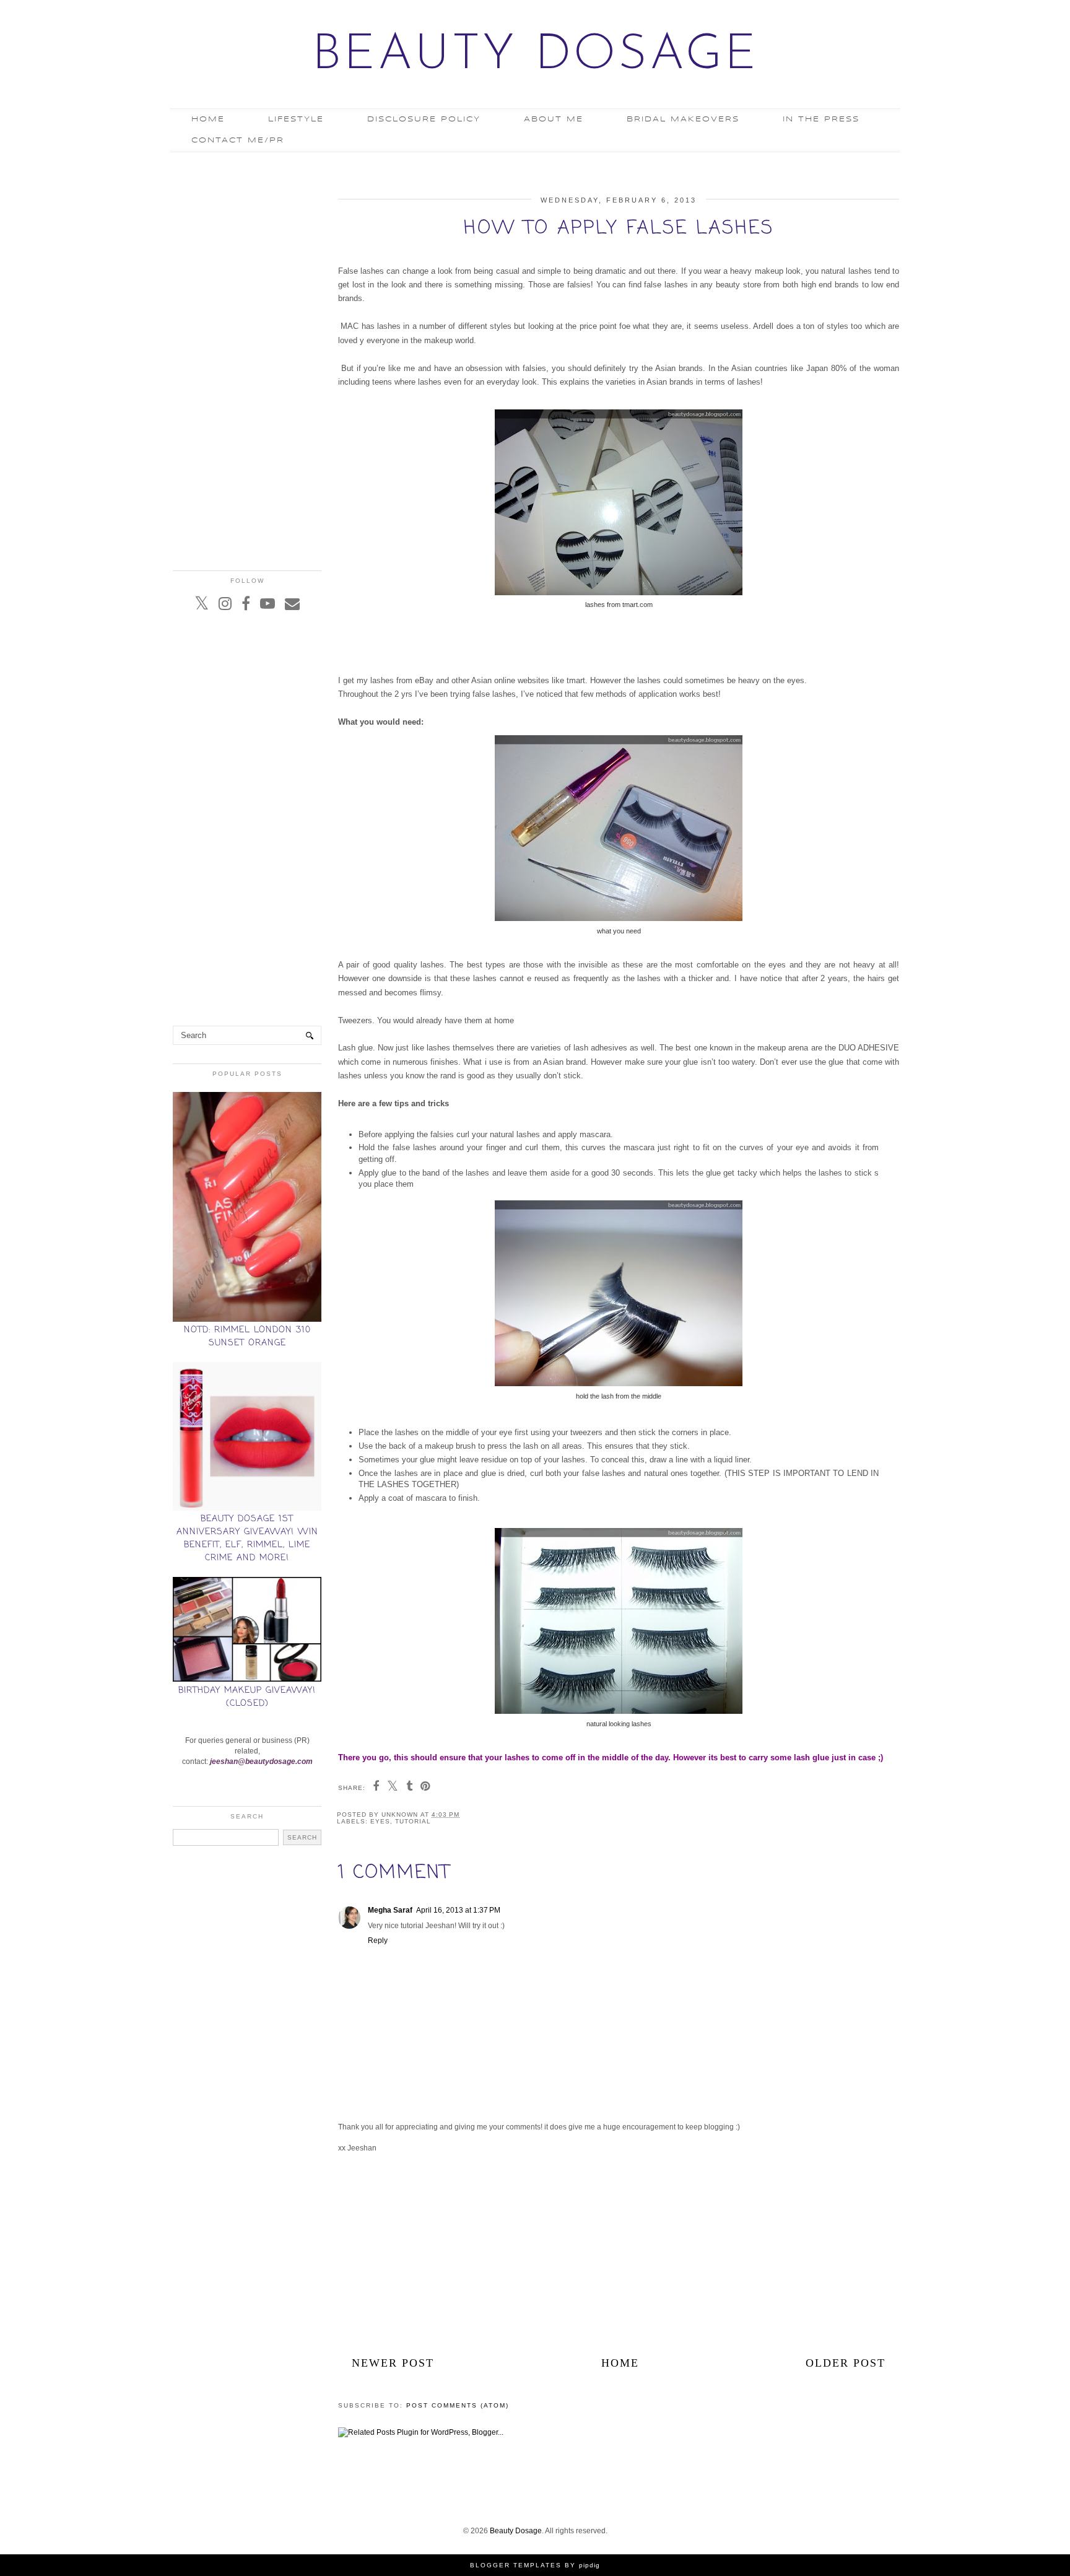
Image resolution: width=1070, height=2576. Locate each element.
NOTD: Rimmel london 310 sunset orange (247, 1337)
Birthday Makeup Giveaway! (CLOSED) (247, 1697)
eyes (380, 1821)
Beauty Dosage (535, 56)
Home (208, 119)
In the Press (821, 119)
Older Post (846, 2363)
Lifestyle (296, 119)
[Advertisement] (619, 2255)
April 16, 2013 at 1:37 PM (458, 1910)
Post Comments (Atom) (458, 2405)
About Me (554, 119)
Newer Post (393, 2363)
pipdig (589, 2565)
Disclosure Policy (424, 119)
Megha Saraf (390, 1910)
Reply (378, 1941)
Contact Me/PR (238, 140)
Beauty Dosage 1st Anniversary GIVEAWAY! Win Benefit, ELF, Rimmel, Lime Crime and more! (247, 1539)
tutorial (413, 1821)
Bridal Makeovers (683, 119)
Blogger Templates (516, 2565)
